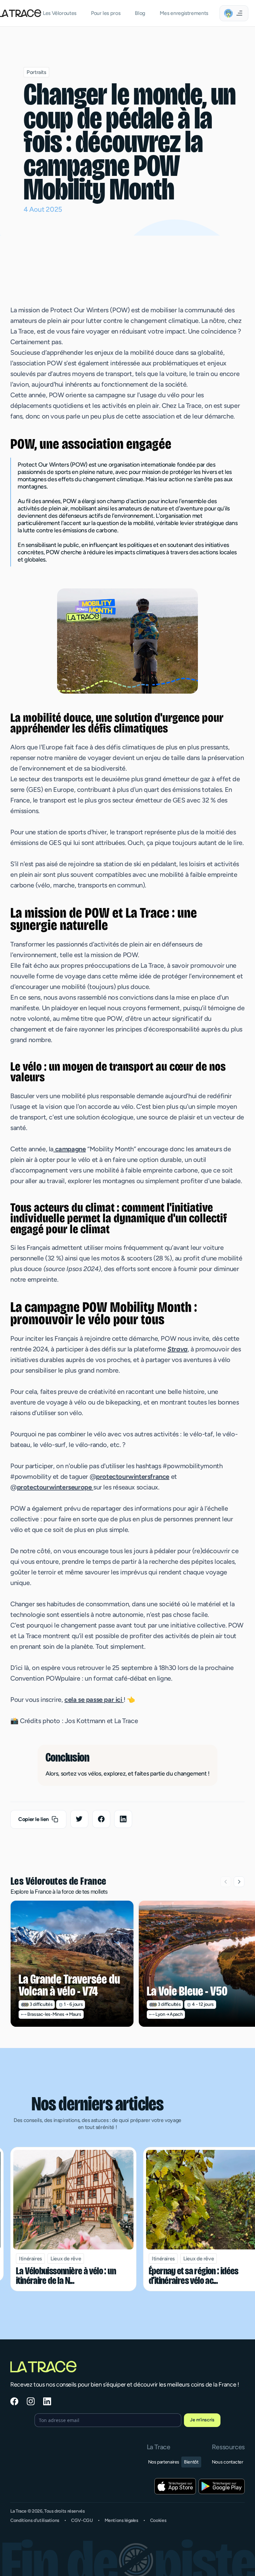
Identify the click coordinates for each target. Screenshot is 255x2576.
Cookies (158, 2520)
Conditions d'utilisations (35, 2520)
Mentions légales (122, 2520)
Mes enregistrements (184, 13)
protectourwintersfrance (133, 1477)
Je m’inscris (202, 2420)
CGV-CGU (82, 2520)
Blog (140, 13)
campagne (70, 1149)
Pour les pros (106, 13)
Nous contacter (228, 2462)
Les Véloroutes (60, 13)
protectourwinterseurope (55, 1487)
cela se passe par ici (94, 1700)
